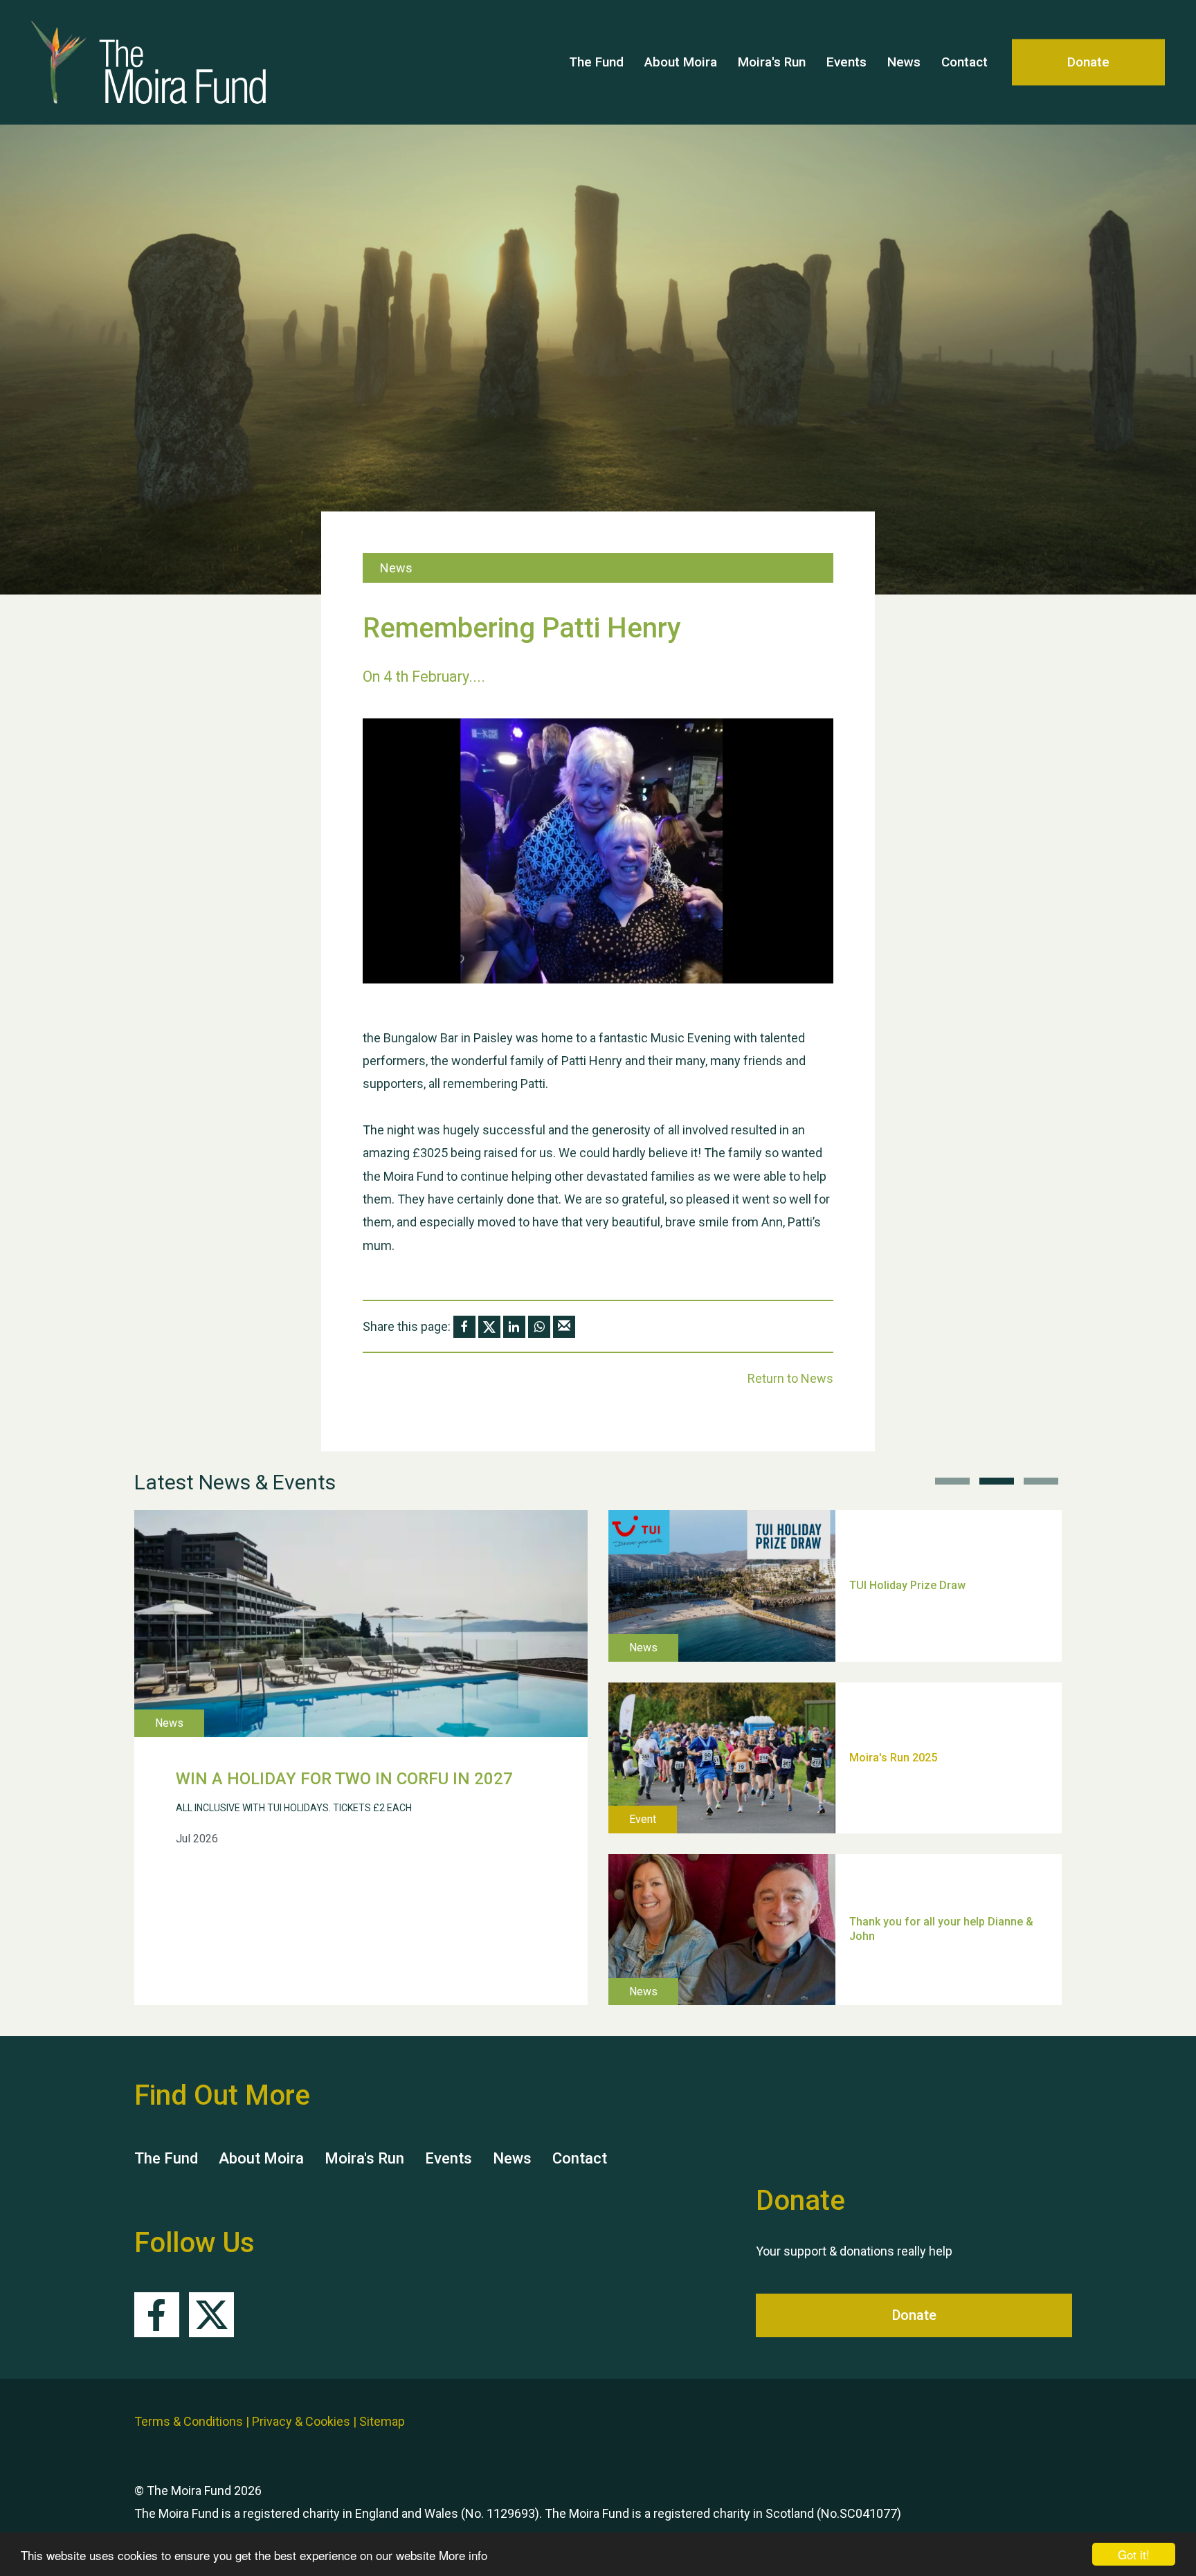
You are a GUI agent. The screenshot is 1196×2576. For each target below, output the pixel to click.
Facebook (157, 2315)
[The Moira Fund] (149, 62)
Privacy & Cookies (301, 2421)
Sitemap (382, 2421)
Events (846, 62)
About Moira (681, 62)
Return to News (790, 1378)
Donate (1088, 62)
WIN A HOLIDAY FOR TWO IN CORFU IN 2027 (344, 1779)
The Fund (596, 62)
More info (463, 2555)
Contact (964, 62)
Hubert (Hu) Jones (896, 1663)
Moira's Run (772, 62)
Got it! (1134, 2554)
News (904, 62)
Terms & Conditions (189, 2421)
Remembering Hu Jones (910, 1835)
